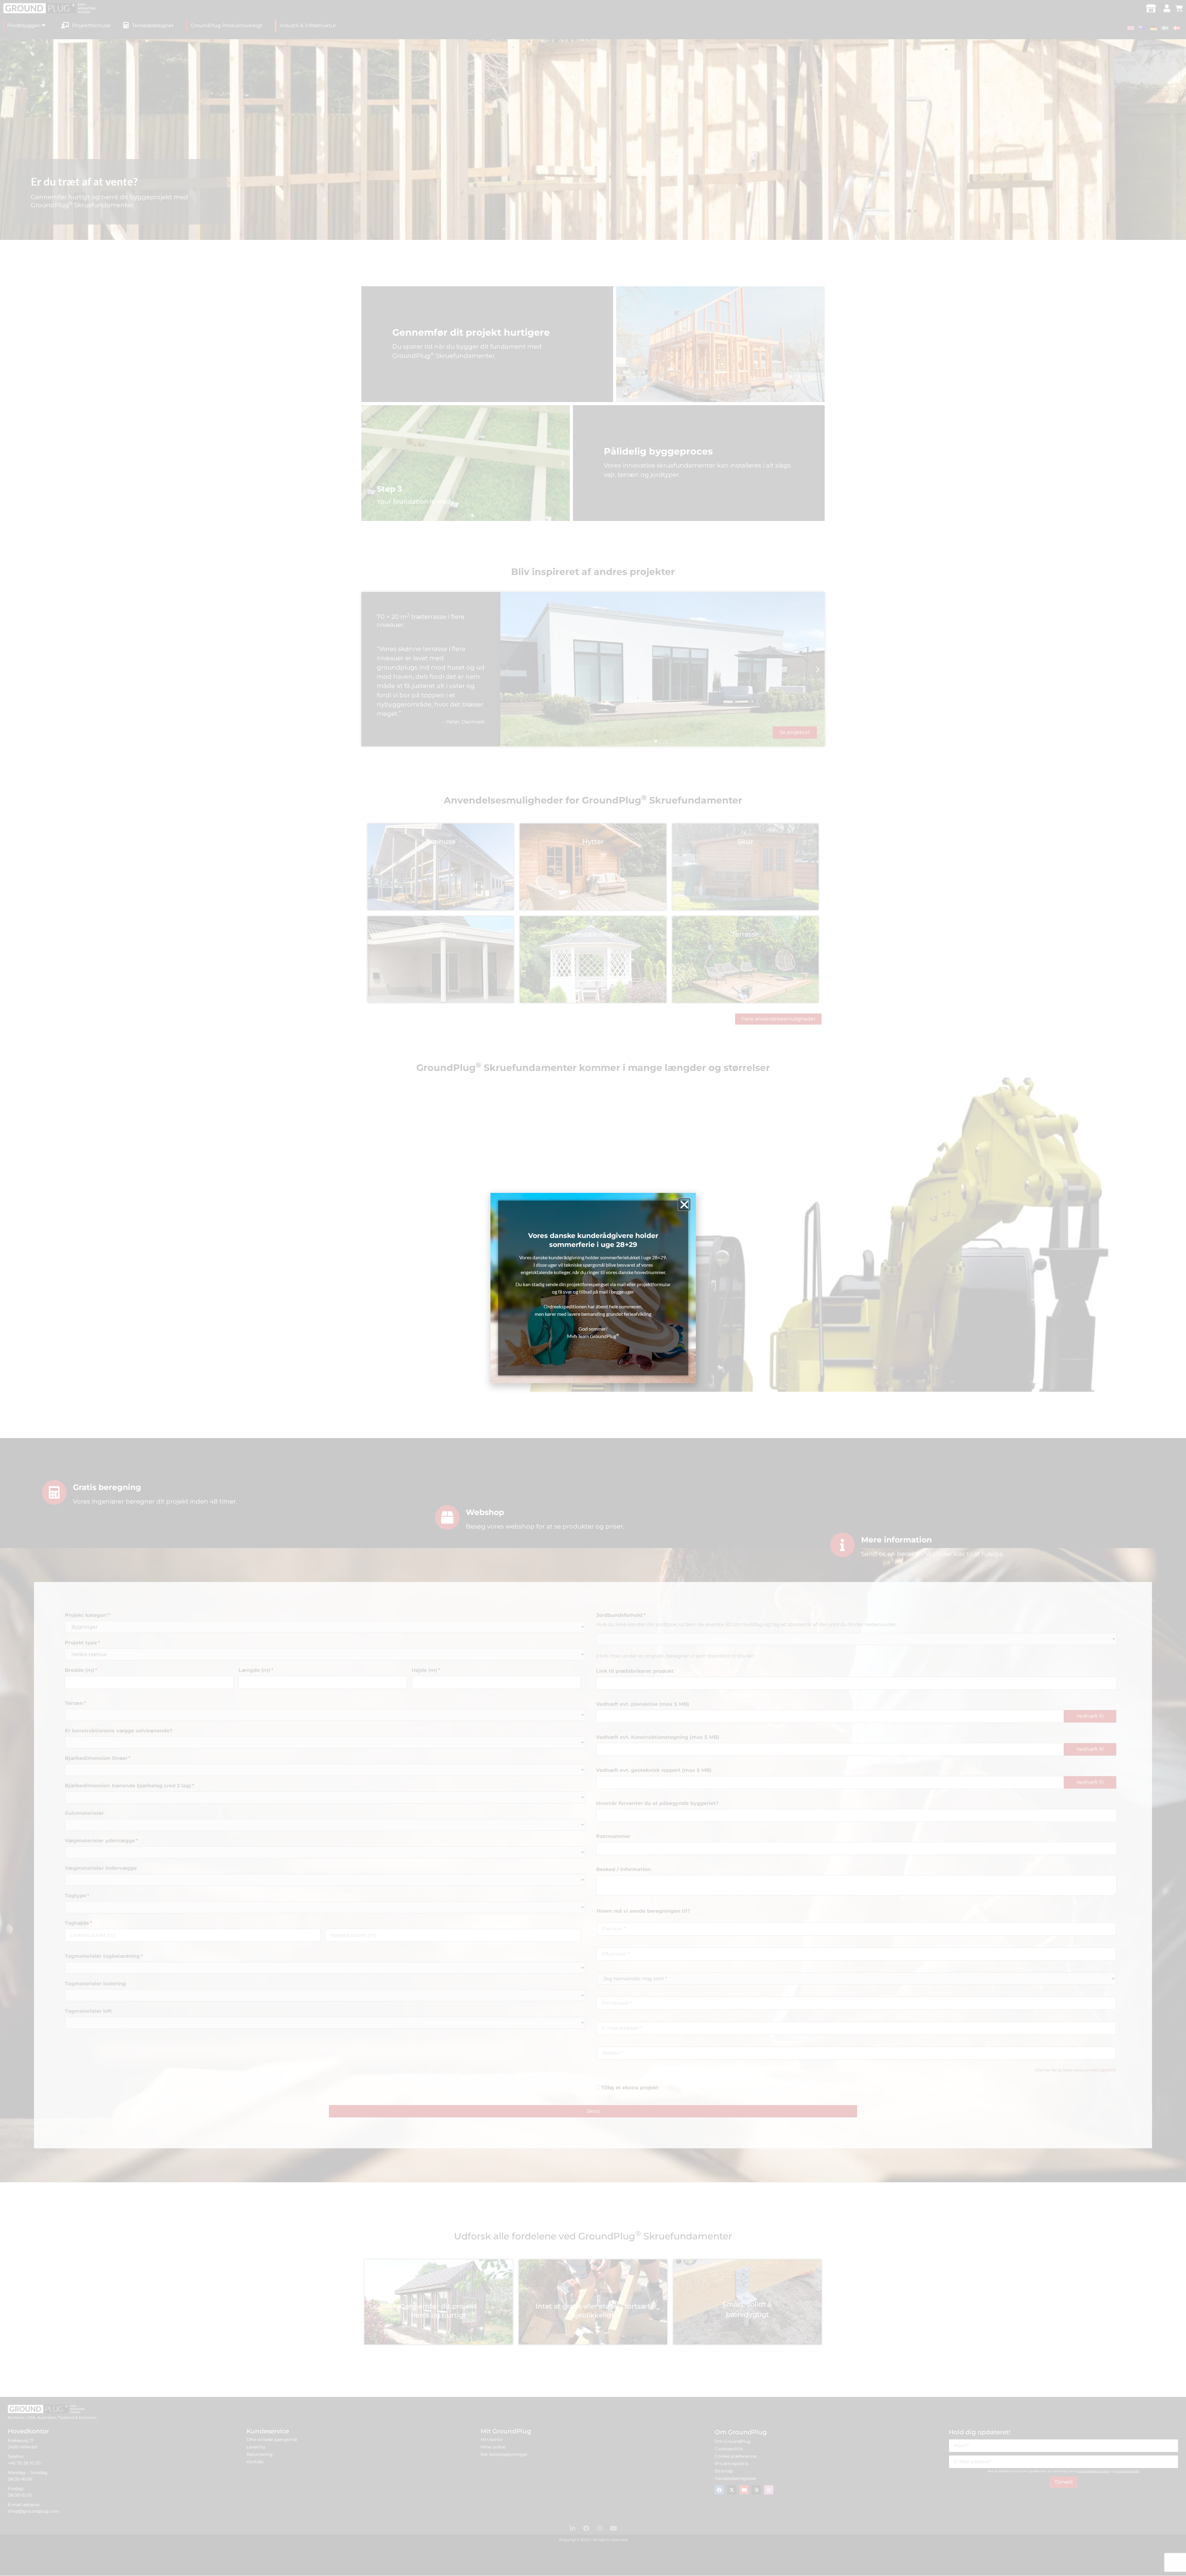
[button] (684, 1204)
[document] (593, 1288)
